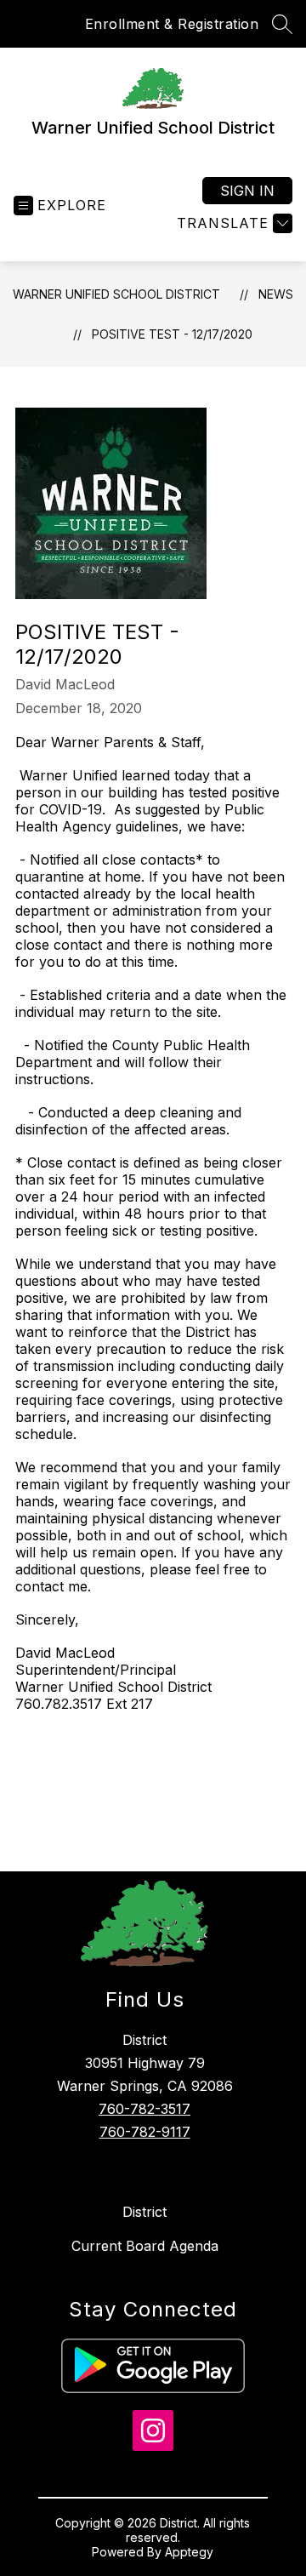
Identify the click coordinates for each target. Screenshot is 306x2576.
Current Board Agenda (145, 2246)
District (144, 2212)
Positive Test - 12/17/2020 (172, 334)
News (276, 294)
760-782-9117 (145, 2132)
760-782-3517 (144, 2109)
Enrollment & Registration (172, 24)
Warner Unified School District (116, 294)
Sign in (247, 191)
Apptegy (189, 2552)
